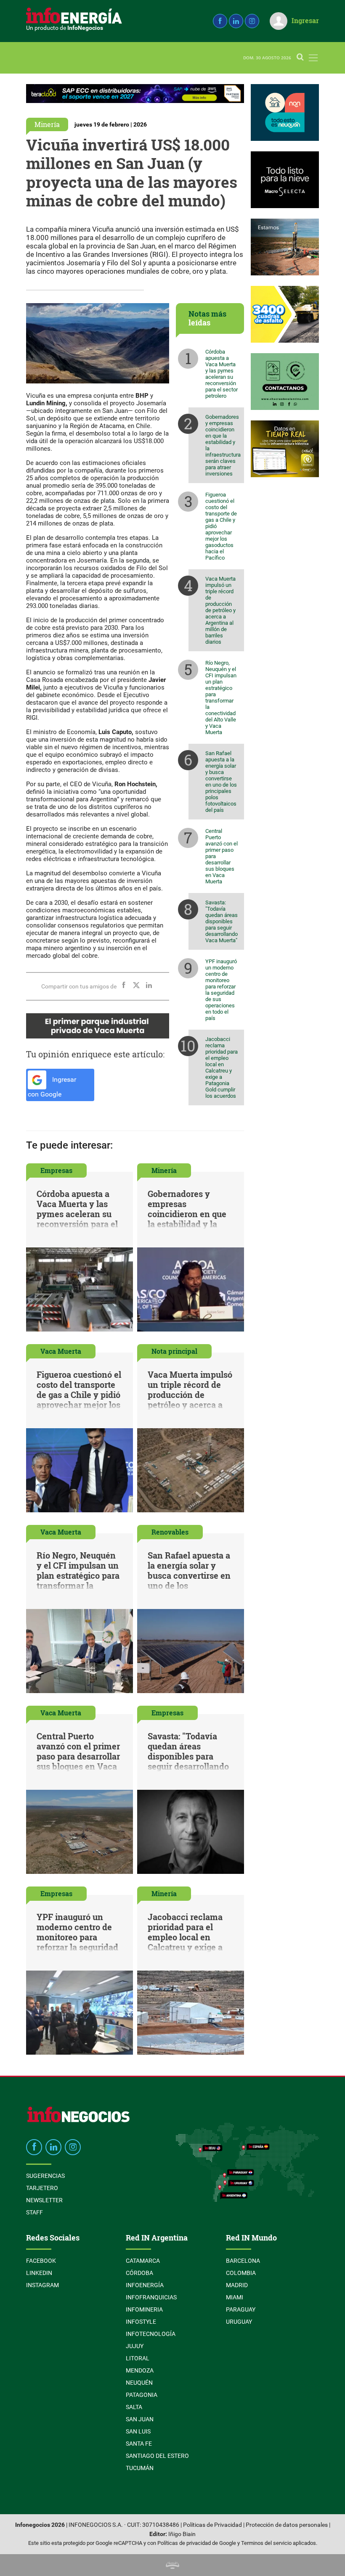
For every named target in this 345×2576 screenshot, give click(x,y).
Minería (47, 124)
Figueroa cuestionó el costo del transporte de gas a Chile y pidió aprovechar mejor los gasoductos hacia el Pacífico (221, 526)
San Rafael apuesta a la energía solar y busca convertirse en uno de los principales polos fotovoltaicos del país (221, 782)
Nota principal (174, 1351)
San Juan (140, 2419)
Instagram (42, 2285)
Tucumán (140, 2468)
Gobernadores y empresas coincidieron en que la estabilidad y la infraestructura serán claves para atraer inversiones (223, 445)
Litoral (138, 2358)
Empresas (56, 1170)
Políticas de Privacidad (212, 2525)
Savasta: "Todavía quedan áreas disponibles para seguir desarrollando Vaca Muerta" (222, 921)
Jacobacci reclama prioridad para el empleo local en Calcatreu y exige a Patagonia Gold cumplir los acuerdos (222, 1067)
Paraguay (241, 2309)
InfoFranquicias (151, 2297)
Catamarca (143, 2261)
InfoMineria (144, 2309)
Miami (235, 2297)
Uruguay (239, 2322)
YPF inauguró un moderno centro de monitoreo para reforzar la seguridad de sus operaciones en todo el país (221, 990)
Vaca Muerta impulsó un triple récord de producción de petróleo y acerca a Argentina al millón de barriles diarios (220, 610)
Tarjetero (42, 2188)
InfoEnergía (145, 2285)
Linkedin (39, 2273)
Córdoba (139, 2273)
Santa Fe (139, 2444)
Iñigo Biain (182, 2534)
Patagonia (142, 2395)
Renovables (170, 1532)
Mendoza (140, 2370)
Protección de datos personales (287, 2525)
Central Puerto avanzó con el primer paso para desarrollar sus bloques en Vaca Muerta (222, 856)
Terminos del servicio (266, 2543)
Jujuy (135, 2346)
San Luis (138, 2431)
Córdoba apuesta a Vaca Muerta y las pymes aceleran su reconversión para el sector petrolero (222, 374)
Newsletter (44, 2200)
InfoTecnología (151, 2334)
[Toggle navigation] (313, 58)
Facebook (41, 2261)
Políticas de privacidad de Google (197, 2543)
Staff (34, 2212)
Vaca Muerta (61, 1351)
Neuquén (139, 2383)
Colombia (241, 2273)
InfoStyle (141, 2322)
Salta (134, 2407)
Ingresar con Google (52, 1087)
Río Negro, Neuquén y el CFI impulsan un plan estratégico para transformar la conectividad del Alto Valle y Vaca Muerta (221, 698)
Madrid (237, 2285)
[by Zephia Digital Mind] (172, 2565)
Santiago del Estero (157, 2456)
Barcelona (243, 2261)
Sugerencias (45, 2176)
